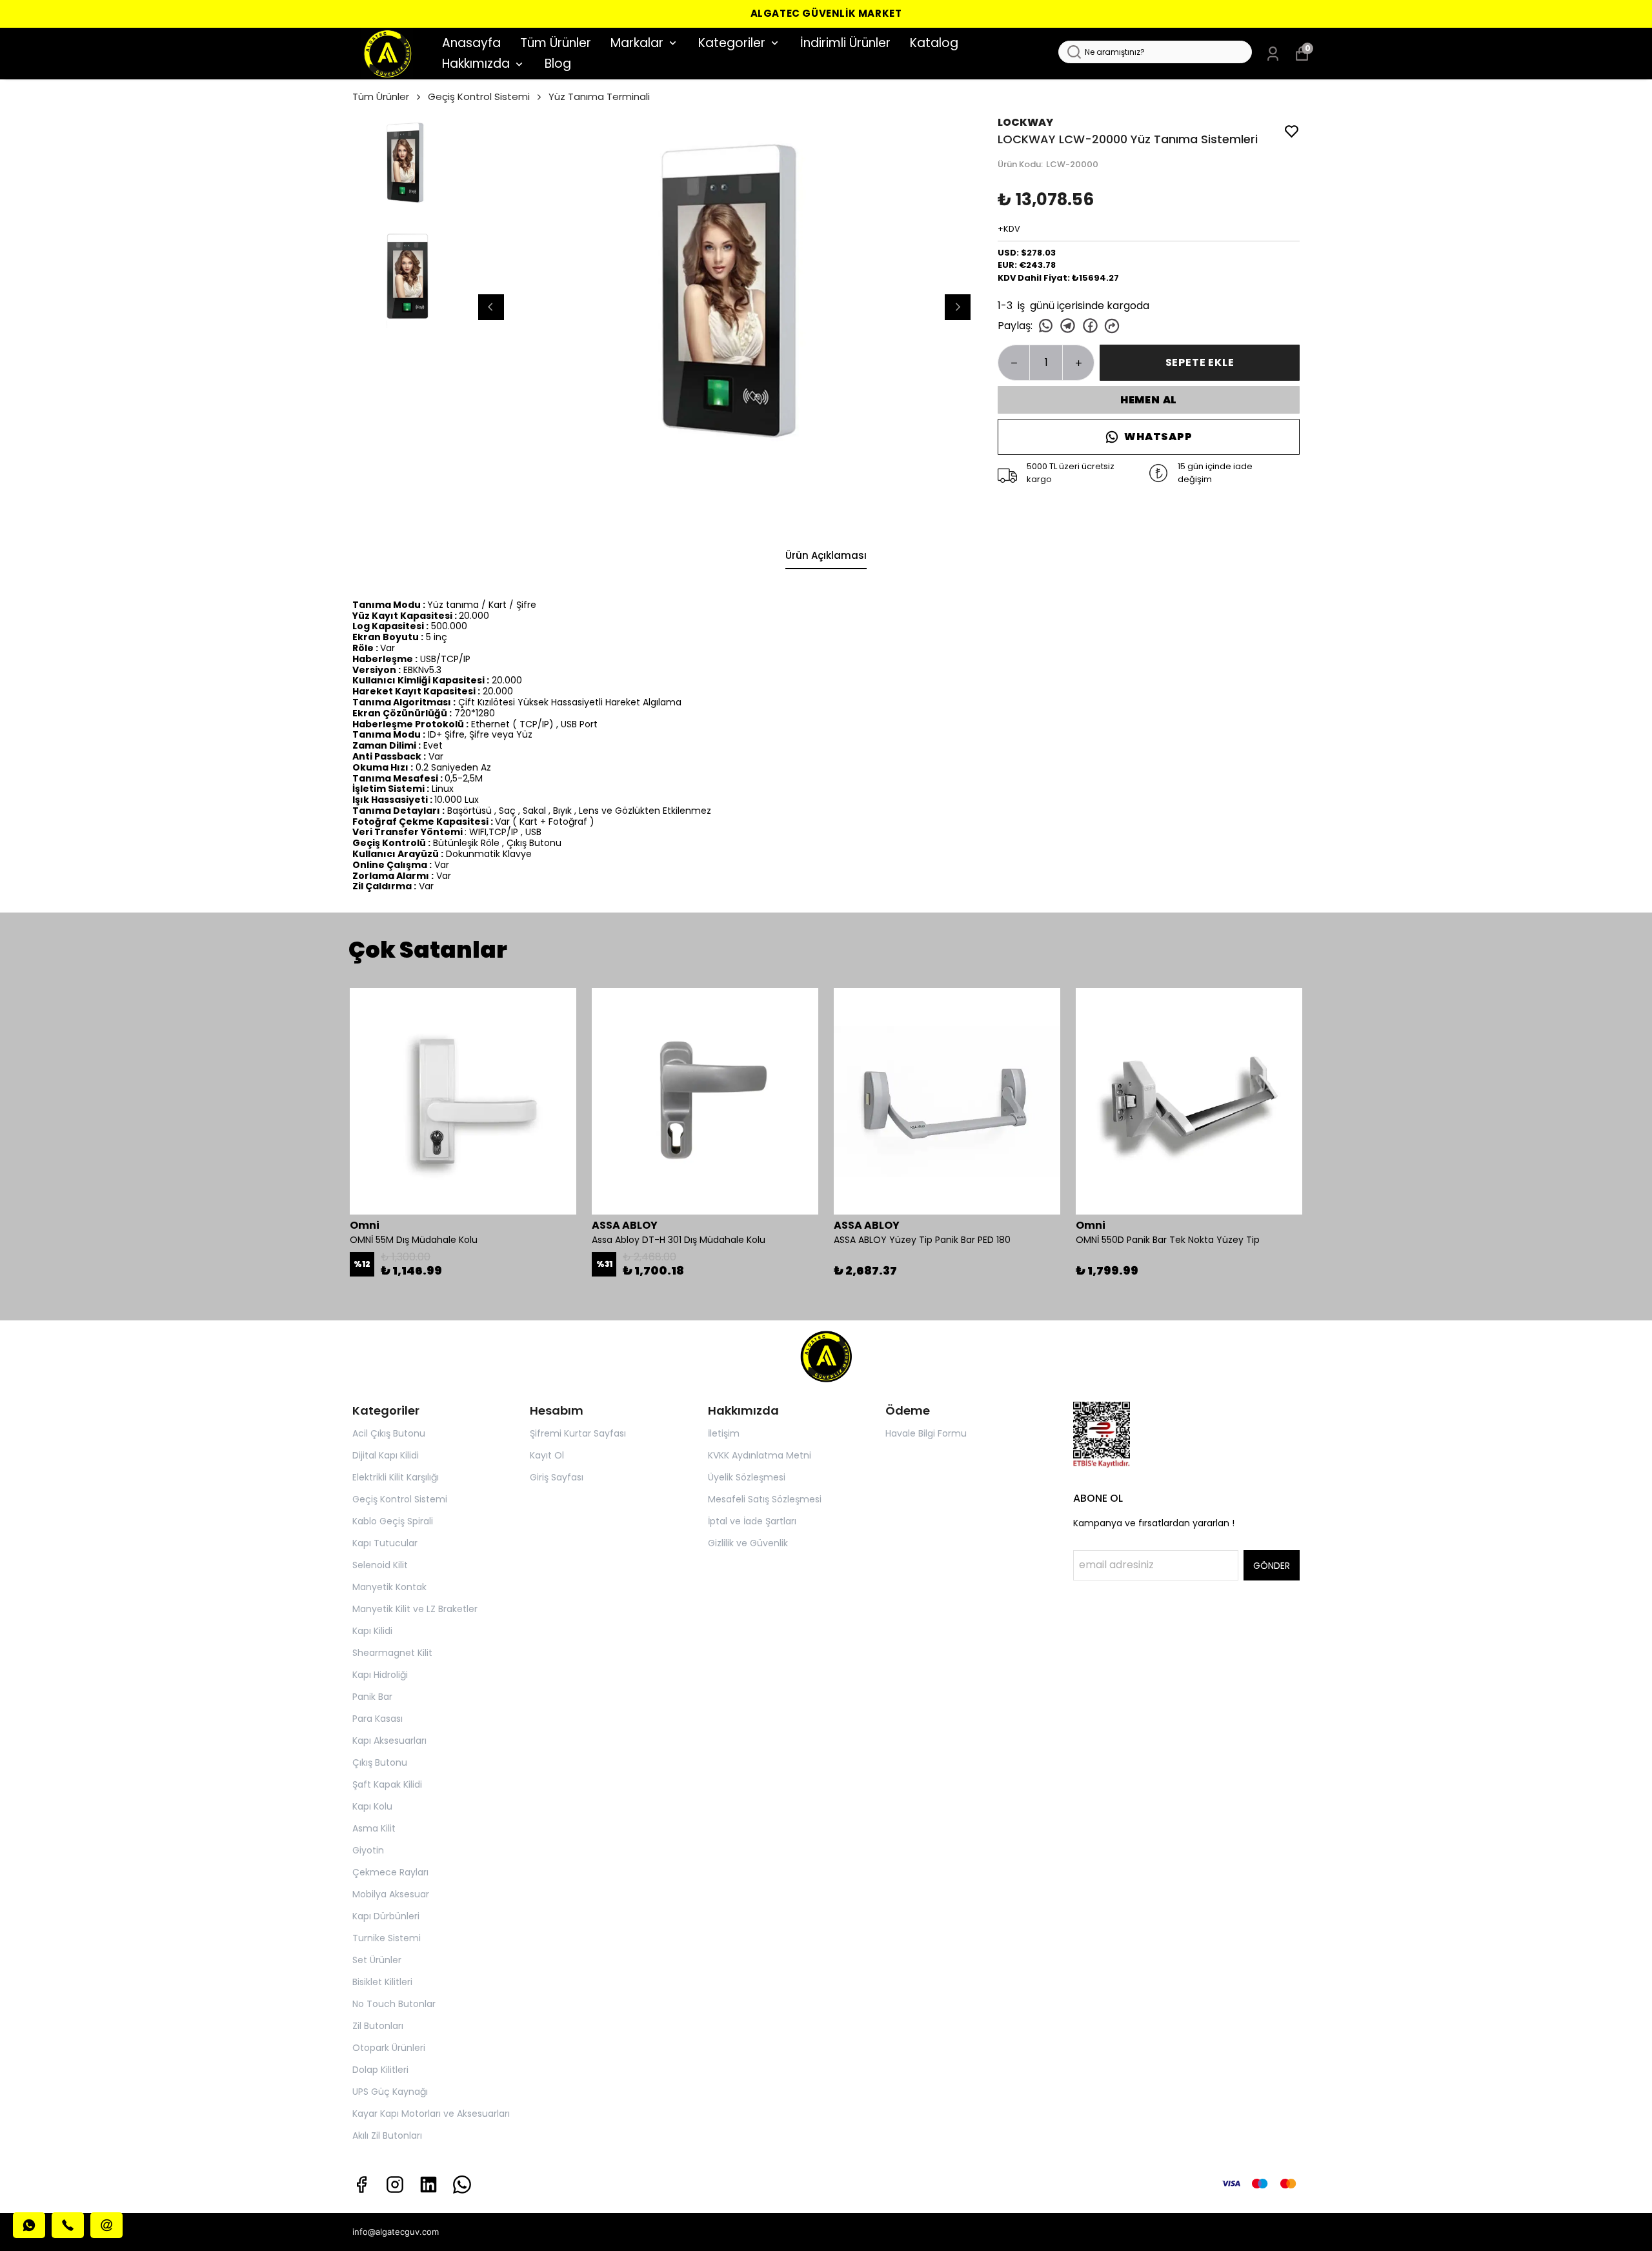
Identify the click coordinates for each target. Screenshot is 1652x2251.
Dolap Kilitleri (380, 2070)
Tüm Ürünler (556, 43)
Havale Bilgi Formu (926, 1433)
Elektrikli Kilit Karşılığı (396, 1477)
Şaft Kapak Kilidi (387, 1784)
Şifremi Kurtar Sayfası (578, 1433)
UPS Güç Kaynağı (390, 2092)
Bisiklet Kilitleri (382, 1982)
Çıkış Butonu (380, 1762)
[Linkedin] (428, 2185)
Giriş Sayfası (557, 1477)
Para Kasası (378, 1719)
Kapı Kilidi (372, 1631)
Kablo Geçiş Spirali (393, 1521)
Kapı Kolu (372, 1806)
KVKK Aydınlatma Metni (760, 1455)
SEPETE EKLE (1200, 362)
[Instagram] (395, 2185)
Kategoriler (732, 43)
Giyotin (368, 1850)
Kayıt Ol (547, 1455)
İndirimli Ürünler (845, 43)
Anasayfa (471, 43)
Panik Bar (372, 1697)
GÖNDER (1272, 1566)
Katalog (934, 43)
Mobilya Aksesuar (391, 1894)
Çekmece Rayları (390, 1872)
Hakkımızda (476, 64)
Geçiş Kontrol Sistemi (479, 96)
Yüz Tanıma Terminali (599, 96)
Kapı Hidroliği (380, 1675)
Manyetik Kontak (389, 1587)
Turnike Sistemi (387, 1938)
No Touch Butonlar (394, 2004)
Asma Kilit (374, 1828)
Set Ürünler (377, 1960)
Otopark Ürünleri (389, 2048)
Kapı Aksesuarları (389, 1741)
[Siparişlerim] (1273, 54)
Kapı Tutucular (385, 1543)
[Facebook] (361, 2185)
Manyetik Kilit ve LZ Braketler (415, 1609)
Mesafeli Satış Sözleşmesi (765, 1499)
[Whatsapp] (462, 2185)
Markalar (637, 43)
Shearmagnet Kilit (392, 1653)
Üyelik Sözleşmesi (747, 1477)
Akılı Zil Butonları (387, 2135)
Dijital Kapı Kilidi (386, 1455)
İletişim (724, 1433)
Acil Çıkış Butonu (389, 1433)
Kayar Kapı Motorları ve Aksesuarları (431, 2114)
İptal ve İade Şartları (752, 1521)
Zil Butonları (378, 2026)
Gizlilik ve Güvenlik (748, 1543)
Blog (558, 64)
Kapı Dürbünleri (386, 1916)
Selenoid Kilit (380, 1565)
